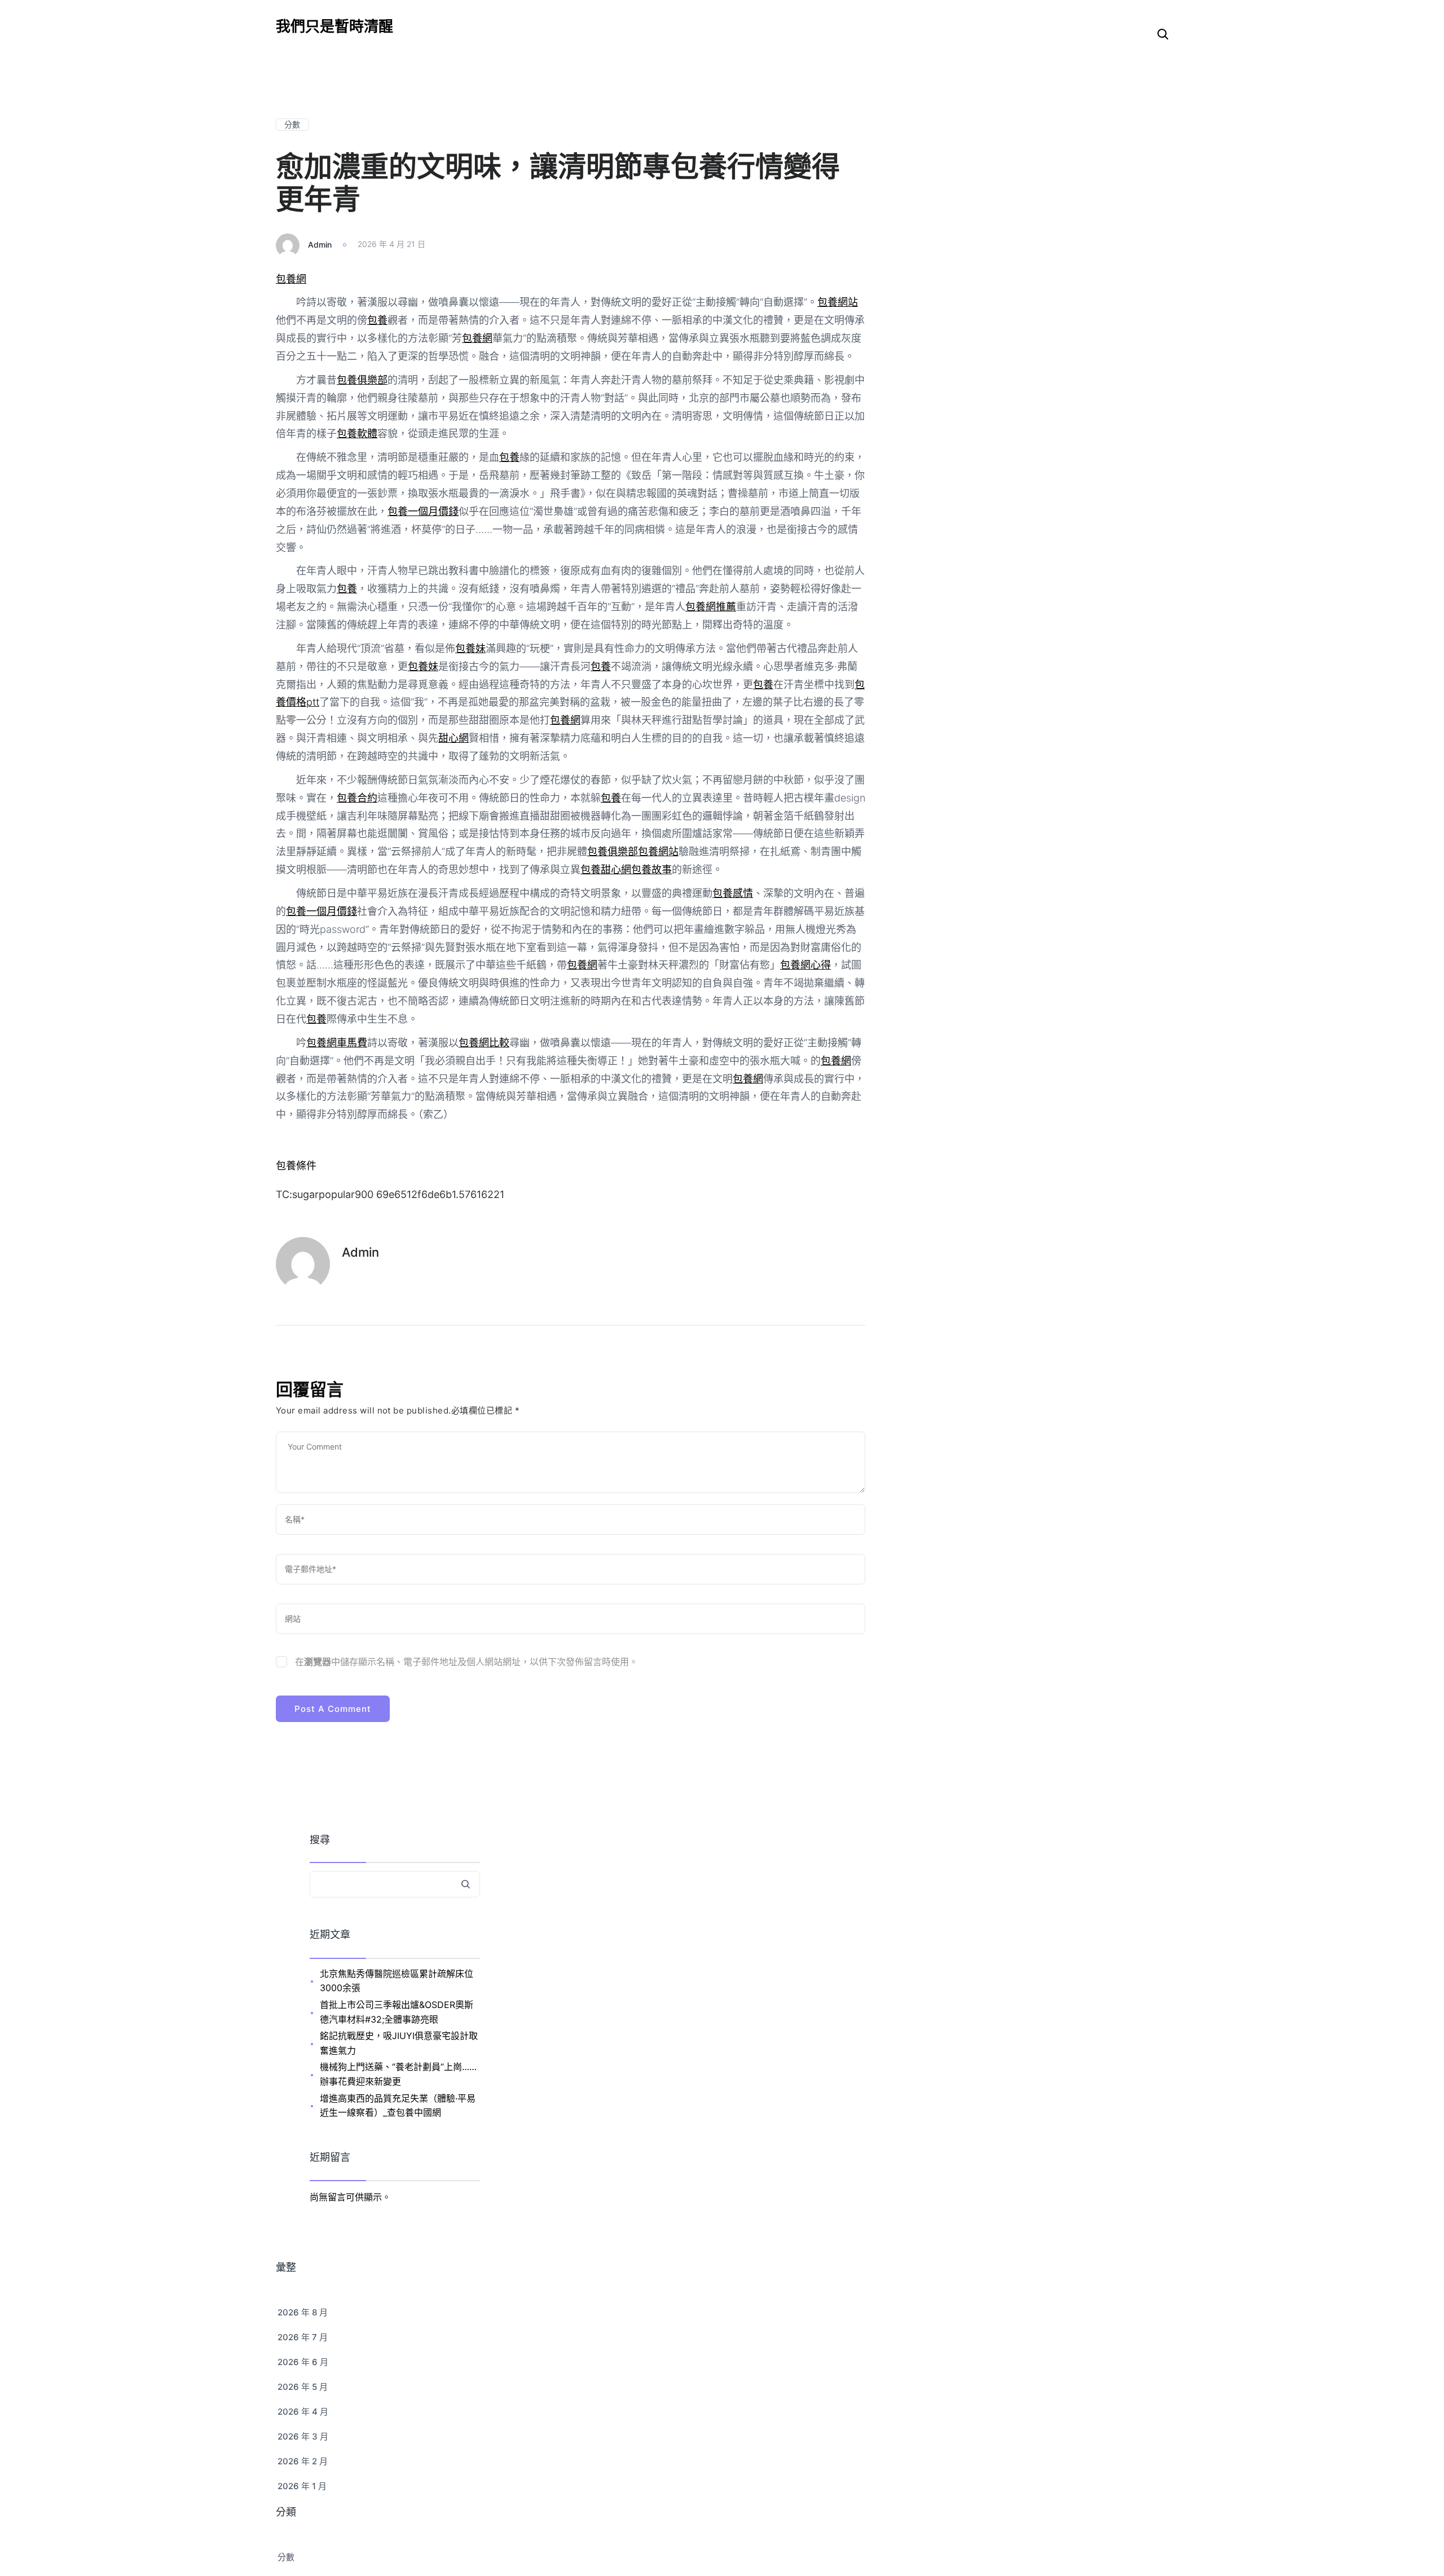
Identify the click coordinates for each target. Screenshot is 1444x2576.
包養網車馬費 (337, 1043)
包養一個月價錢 (423, 511)
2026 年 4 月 (303, 2412)
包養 (377, 320)
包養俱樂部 (362, 380)
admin (320, 244)
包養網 (291, 279)
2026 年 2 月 (303, 2461)
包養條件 (296, 1166)
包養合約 (357, 798)
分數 (292, 124)
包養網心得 (805, 965)
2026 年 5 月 (303, 2387)
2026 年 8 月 (303, 2312)
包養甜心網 (606, 869)
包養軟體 (357, 433)
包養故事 (651, 869)
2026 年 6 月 (303, 2362)
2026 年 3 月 (303, 2436)
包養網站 (838, 302)
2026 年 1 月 (302, 2486)
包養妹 (470, 648)
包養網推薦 (711, 607)
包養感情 (733, 893)
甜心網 (454, 738)
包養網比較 (484, 1043)
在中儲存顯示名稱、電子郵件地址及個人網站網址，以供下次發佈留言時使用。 (466, 1662)
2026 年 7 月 (303, 2337)
